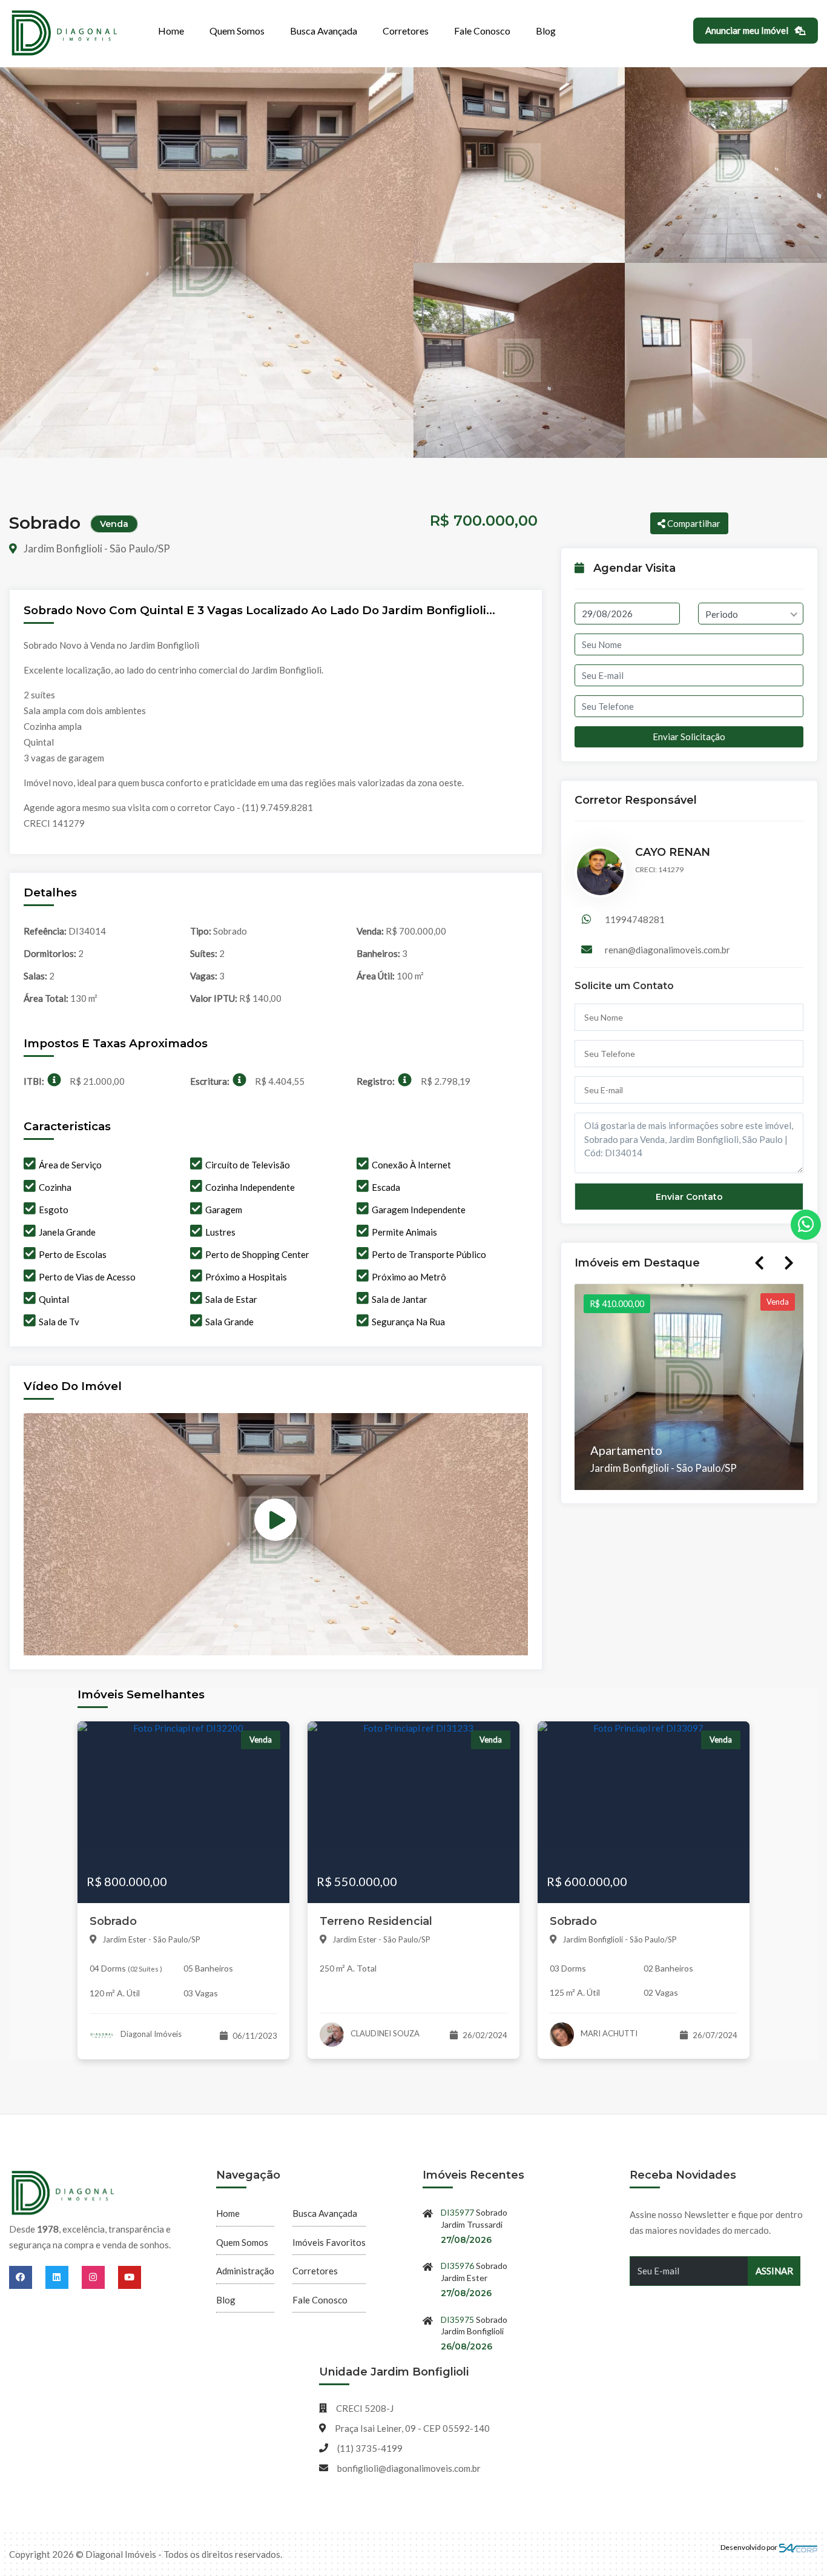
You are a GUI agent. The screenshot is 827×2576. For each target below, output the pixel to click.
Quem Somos (237, 31)
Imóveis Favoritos (329, 2242)
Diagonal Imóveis (150, 2034)
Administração (245, 2271)
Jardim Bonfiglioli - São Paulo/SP (96, 548)
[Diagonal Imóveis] (64, 2194)
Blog (546, 31)
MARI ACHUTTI (608, 2033)
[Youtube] (130, 2277)
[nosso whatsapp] (806, 1225)
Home (171, 31)
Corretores (406, 31)
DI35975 (457, 2319)
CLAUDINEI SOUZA (384, 2033)
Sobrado (113, 1921)
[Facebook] (27, 2277)
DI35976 (457, 2266)
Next (789, 1263)
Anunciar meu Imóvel (748, 30)
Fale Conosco (482, 31)
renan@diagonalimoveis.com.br (667, 950)
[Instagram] (100, 2277)
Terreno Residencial (376, 1921)
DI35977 (457, 2212)
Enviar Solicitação (689, 737)
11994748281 (635, 919)
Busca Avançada (324, 31)
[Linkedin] (64, 2277)
